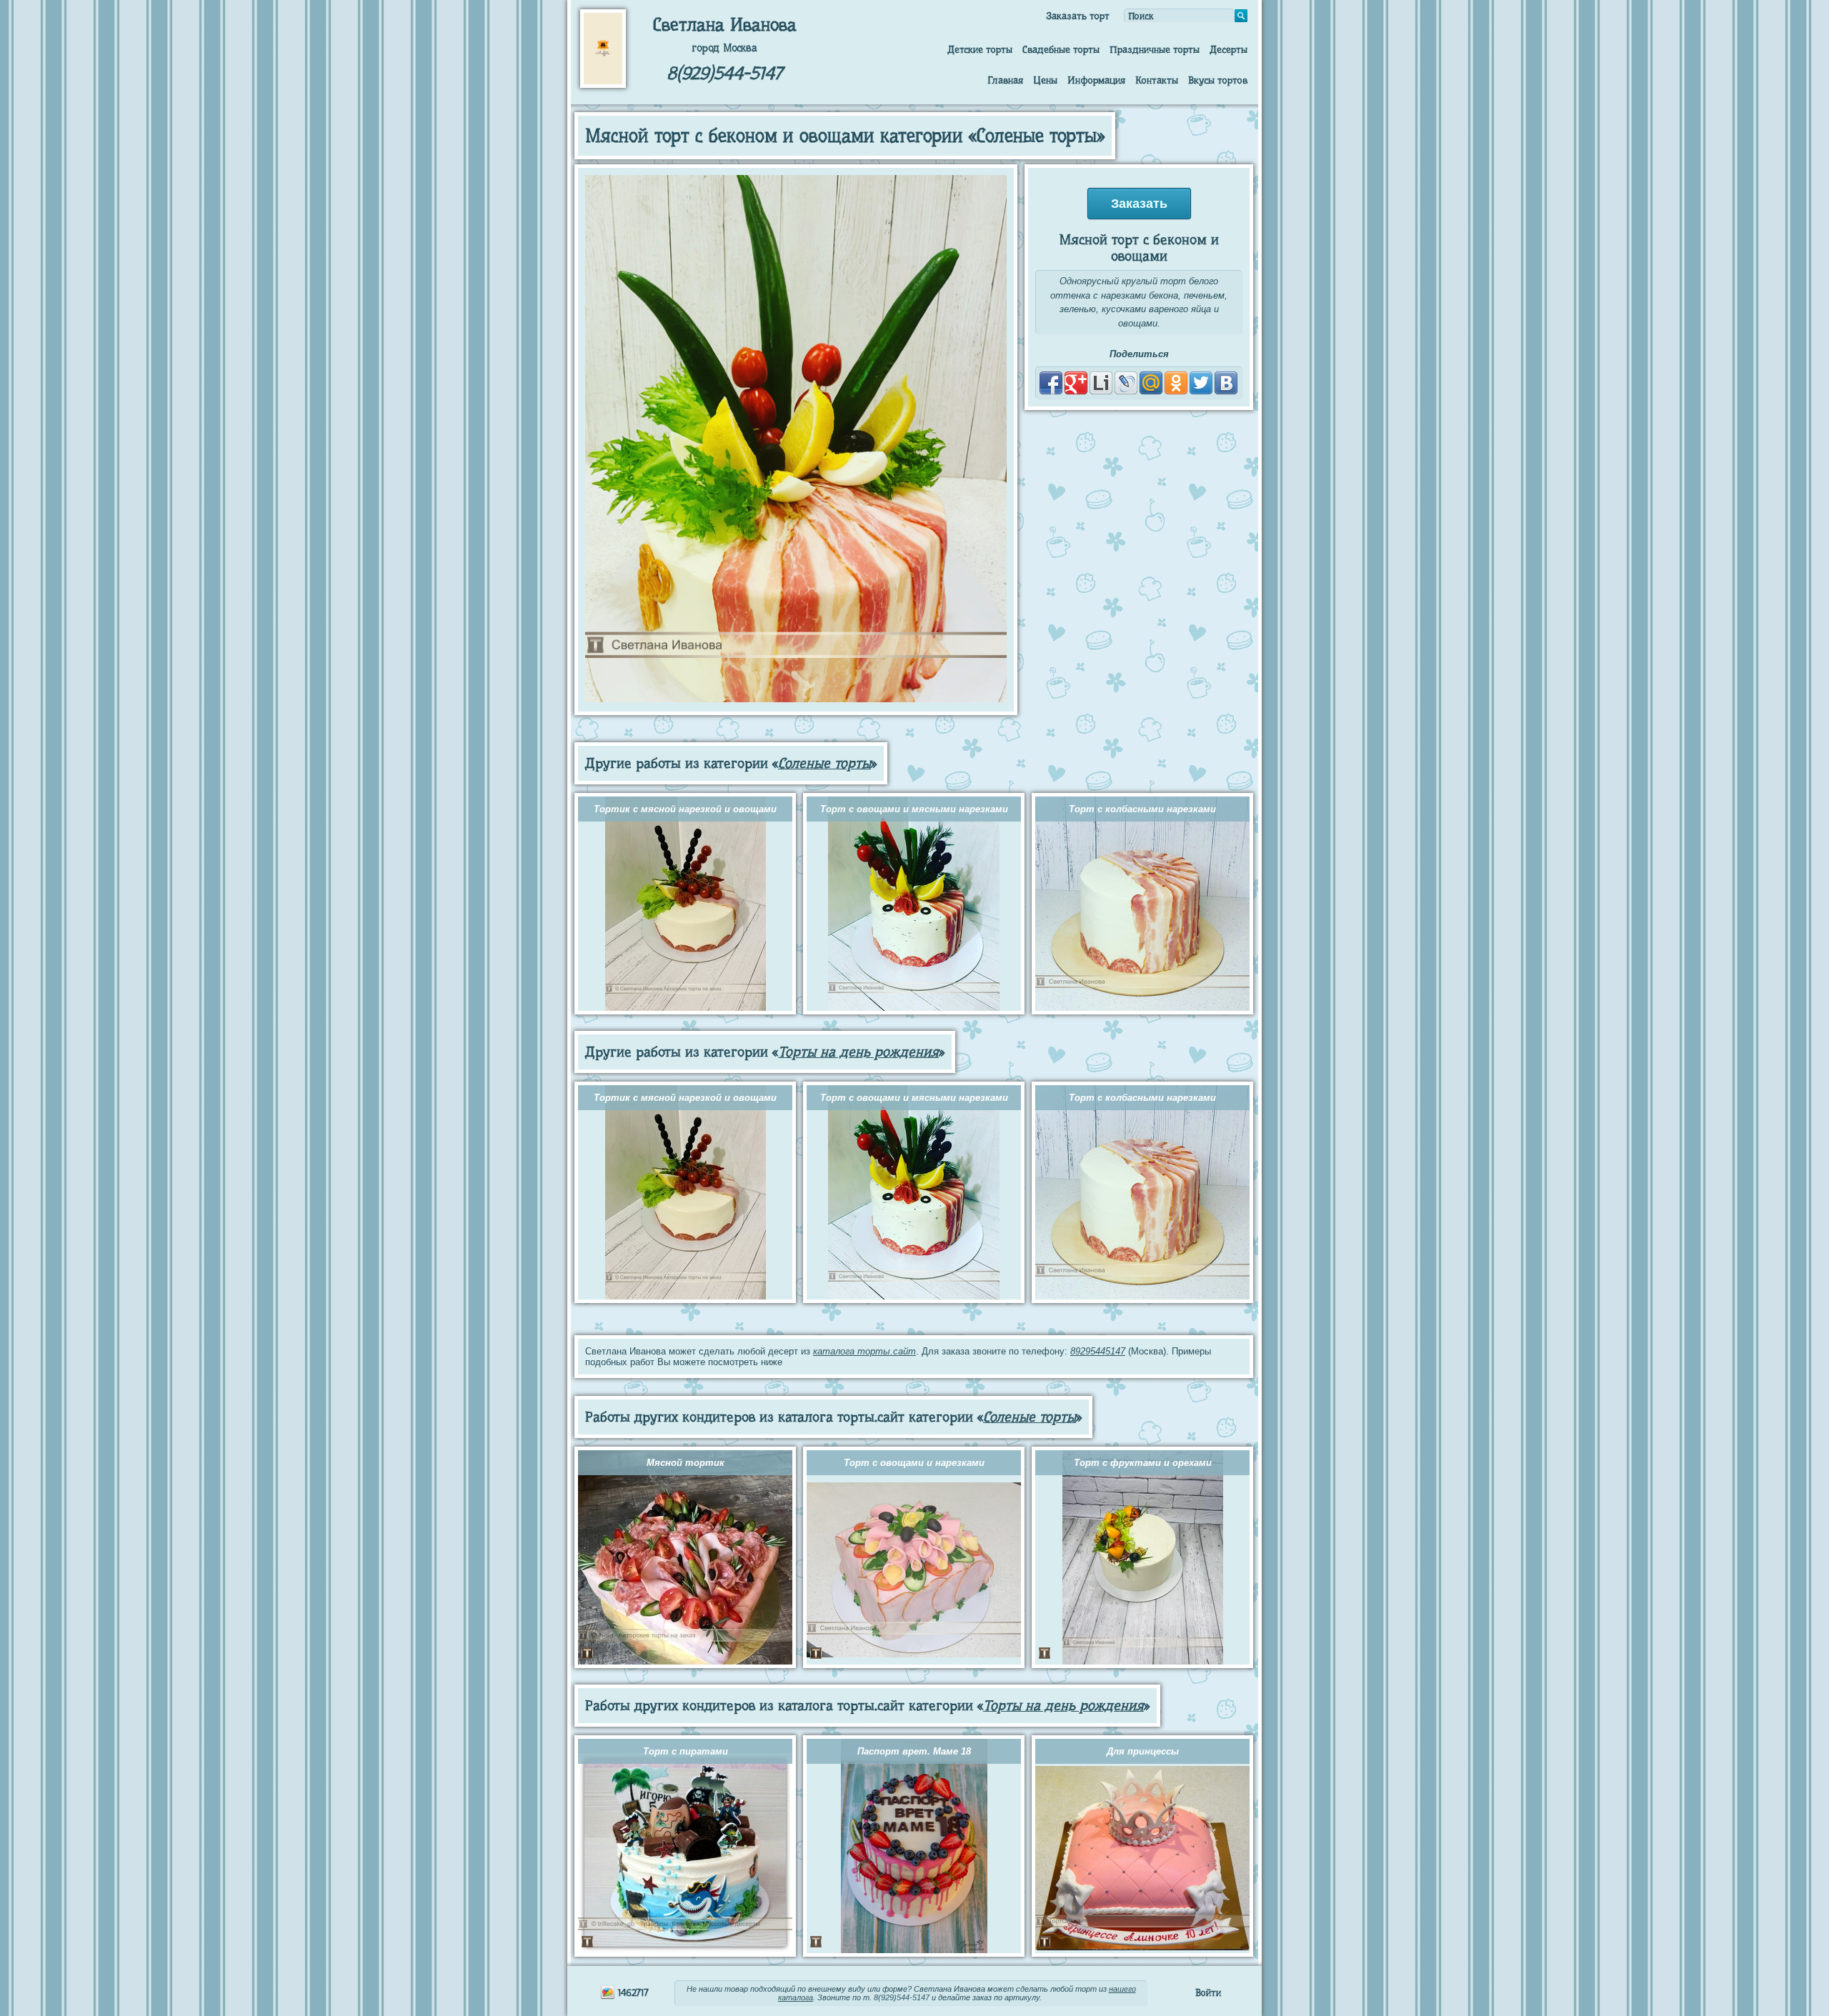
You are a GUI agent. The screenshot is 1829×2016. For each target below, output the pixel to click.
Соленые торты (824, 763)
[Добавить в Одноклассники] (1176, 383)
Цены (1045, 80)
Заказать (1139, 204)
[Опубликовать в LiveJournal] (1126, 383)
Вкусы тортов (1218, 80)
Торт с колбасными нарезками (1142, 809)
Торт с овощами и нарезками (914, 1463)
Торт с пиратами (686, 1751)
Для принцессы (1143, 1751)
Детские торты (980, 49)
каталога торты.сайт (864, 1351)
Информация (1096, 80)
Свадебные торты (1061, 49)
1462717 (632, 1992)
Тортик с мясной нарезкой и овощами (685, 809)
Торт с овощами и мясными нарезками (914, 809)
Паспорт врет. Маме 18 (914, 1751)
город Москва (724, 48)
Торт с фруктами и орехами (1143, 1463)
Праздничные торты (1155, 49)
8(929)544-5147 (724, 73)
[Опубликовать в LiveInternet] (1101, 383)
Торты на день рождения (858, 1052)
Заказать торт (1078, 16)
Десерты (1229, 49)
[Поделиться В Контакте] (1226, 383)
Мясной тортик (686, 1463)
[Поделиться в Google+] (1076, 383)
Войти (1208, 1992)
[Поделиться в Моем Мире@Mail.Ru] (1151, 383)
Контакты (1157, 80)
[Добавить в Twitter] (1201, 383)
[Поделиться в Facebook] (1051, 383)
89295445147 (1098, 1351)
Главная (1005, 80)
